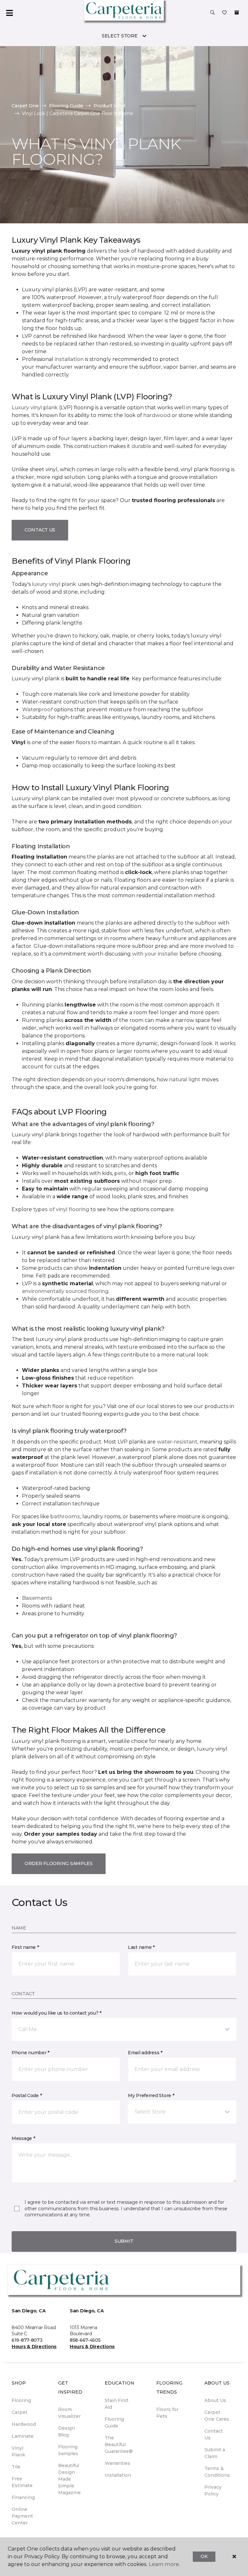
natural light (185, 1079)
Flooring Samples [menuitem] (68, 2450)
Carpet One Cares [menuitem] (217, 2416)
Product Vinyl (109, 106)
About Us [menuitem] (215, 2400)
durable (141, 446)
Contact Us (40, 530)
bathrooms (65, 1516)
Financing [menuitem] (23, 2497)
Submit (124, 2241)
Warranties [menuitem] (117, 2463)
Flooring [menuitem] (21, 2400)
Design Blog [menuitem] (67, 2431)
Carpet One (25, 106)
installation (69, 359)
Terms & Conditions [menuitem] (217, 2472)
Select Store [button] (120, 36)
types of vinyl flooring (61, 1209)
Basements (37, 1598)
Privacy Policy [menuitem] (213, 2490)
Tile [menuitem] (16, 2467)
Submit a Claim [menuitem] (215, 2453)
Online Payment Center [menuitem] (22, 2516)
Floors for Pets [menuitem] (167, 2413)
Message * (23, 2138)
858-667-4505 (85, 2340)
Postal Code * (27, 2095)
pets (120, 1173)
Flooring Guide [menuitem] (114, 2422)
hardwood (157, 415)
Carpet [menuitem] (20, 2412)
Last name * (141, 1947)
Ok (204, 2556)
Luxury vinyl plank (35, 408)
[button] (212, 13)
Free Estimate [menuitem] (22, 2482)
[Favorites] (224, 13)
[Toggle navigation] (9, 13)
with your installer (155, 954)
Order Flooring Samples (59, 1863)
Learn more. (164, 2564)
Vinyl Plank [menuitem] (18, 2451)
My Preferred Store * (151, 2095)
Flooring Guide (66, 106)
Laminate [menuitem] (23, 2436)
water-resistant (177, 1442)
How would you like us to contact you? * (57, 2013)
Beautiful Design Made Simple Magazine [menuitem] (69, 2479)
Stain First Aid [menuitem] (117, 2404)
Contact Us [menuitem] (214, 2434)
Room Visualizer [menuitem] (69, 2413)
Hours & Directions (34, 2347)
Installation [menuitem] (118, 2475)
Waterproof (37, 710)
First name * (25, 1947)
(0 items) (237, 13)
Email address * (145, 2053)
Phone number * (31, 2053)
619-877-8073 (27, 2340)
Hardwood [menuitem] (24, 2424)
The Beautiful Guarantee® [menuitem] (119, 2445)
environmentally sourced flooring (65, 1291)
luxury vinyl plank (54, 584)
